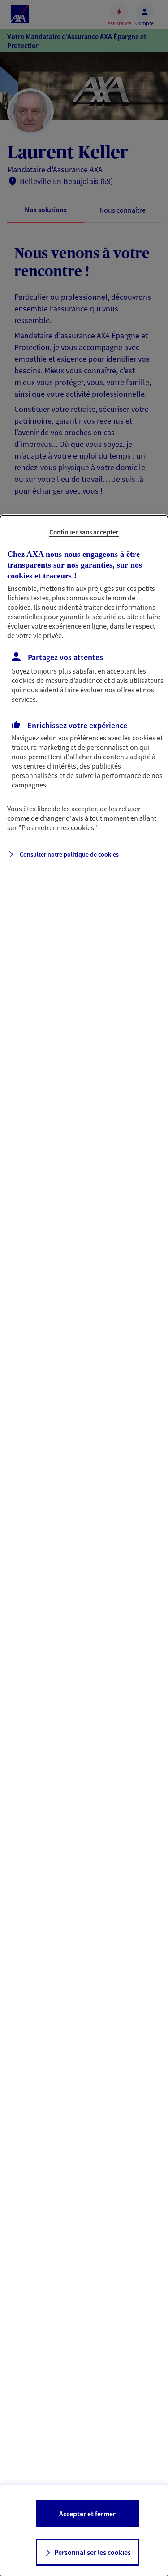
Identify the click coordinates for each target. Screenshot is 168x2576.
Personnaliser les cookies (93, 2552)
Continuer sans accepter (84, 532)
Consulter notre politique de (69, 854)
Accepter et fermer (87, 2514)
